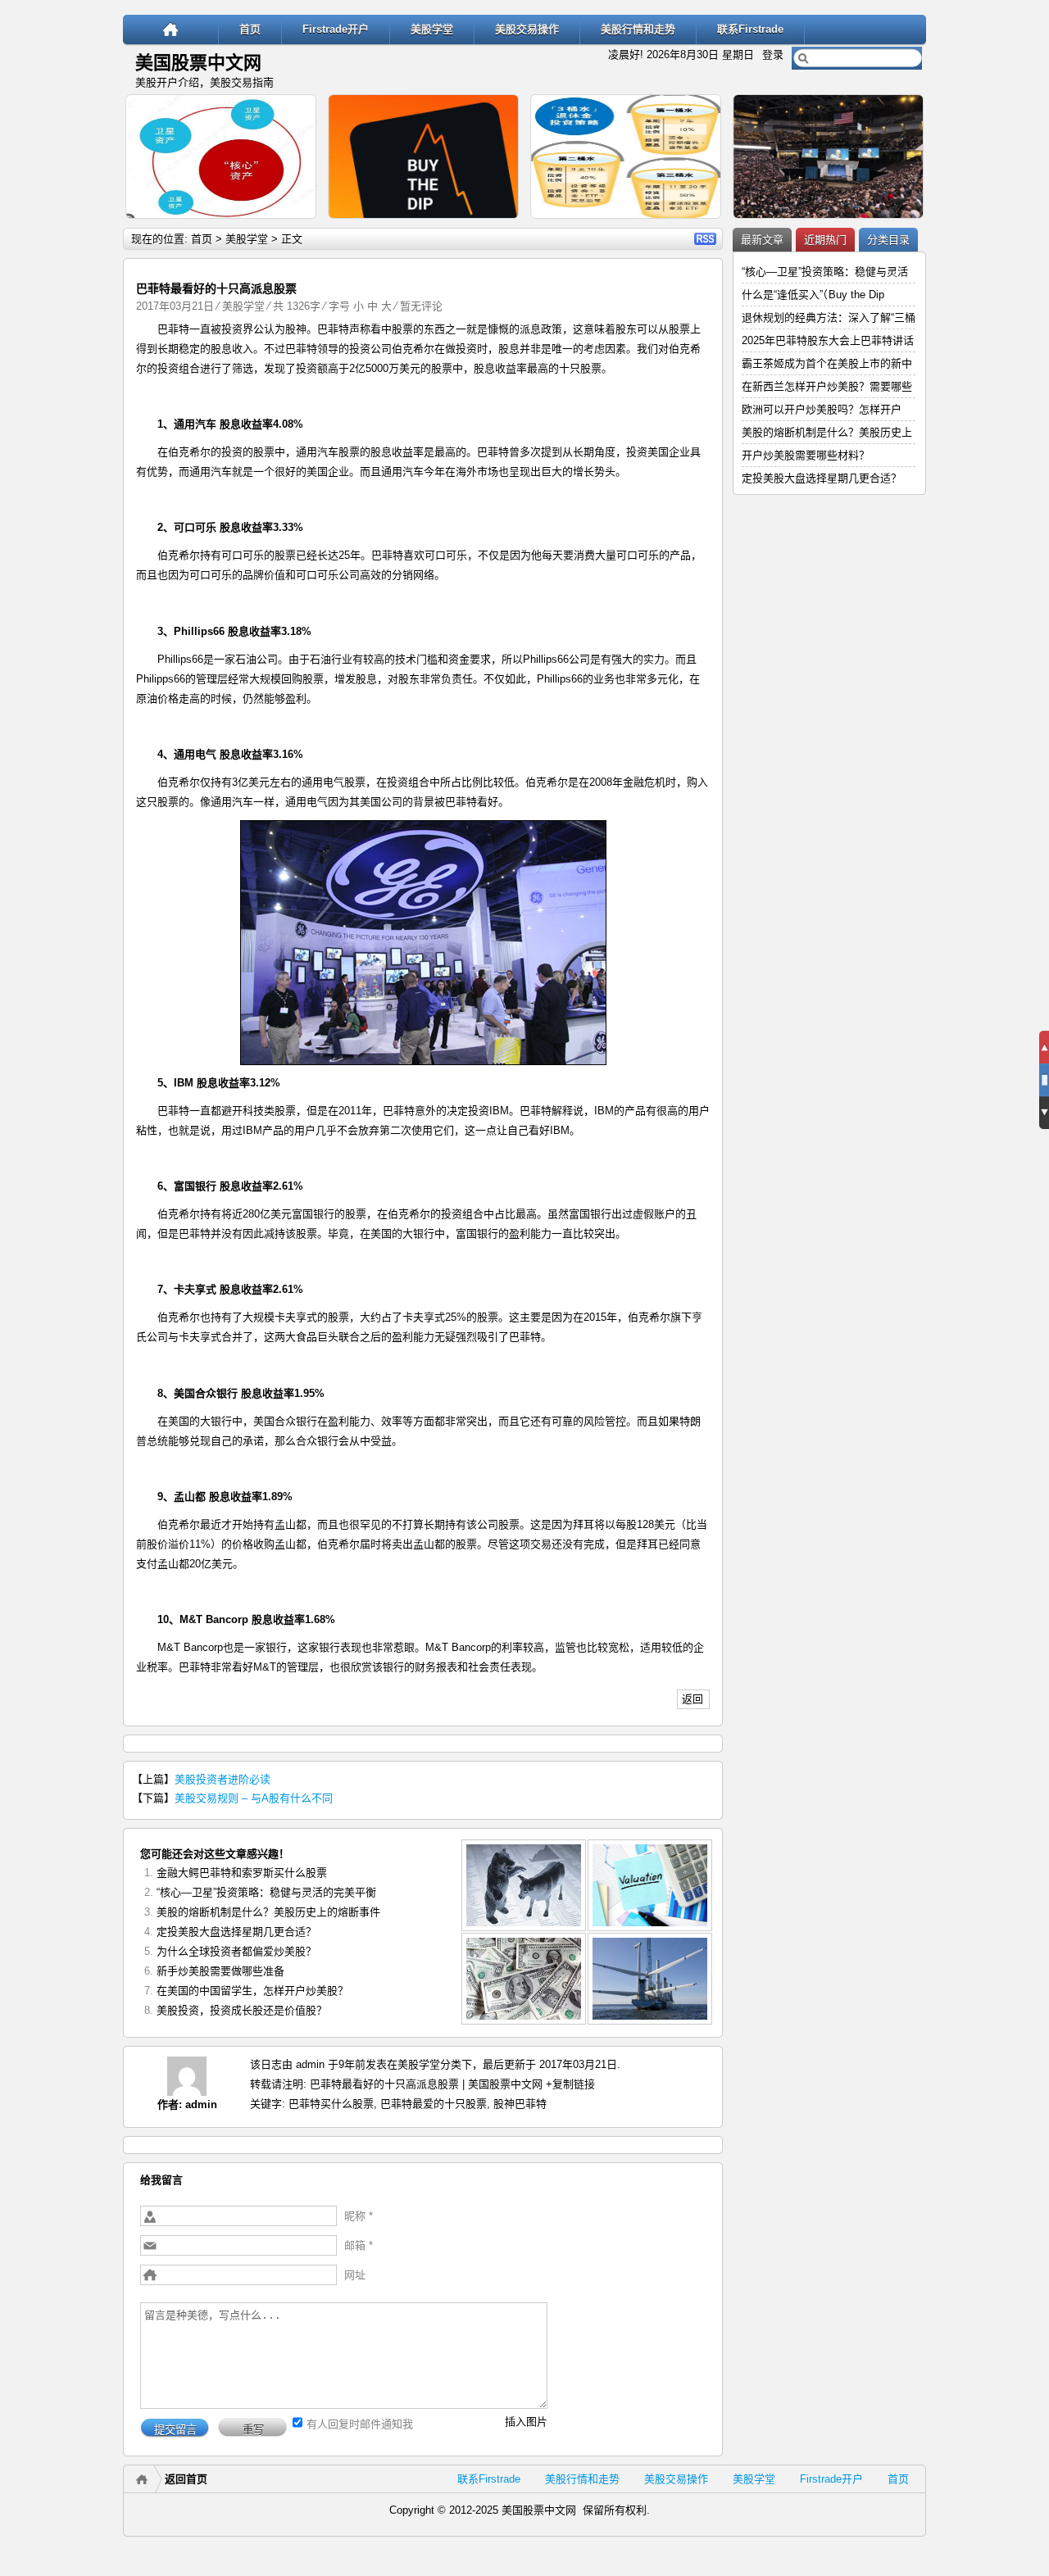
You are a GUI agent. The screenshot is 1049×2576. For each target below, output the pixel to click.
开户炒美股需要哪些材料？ (806, 455)
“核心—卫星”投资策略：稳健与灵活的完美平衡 (266, 1892)
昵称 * (359, 2216)
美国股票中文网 (198, 63)
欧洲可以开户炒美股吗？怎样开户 (822, 409)
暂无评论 (421, 306)
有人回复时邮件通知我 (360, 2424)
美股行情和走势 (638, 29)
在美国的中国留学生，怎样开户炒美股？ (252, 1991)
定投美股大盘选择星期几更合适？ (236, 1932)
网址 (355, 2275)
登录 (773, 54)
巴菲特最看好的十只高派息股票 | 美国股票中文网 (426, 2084)
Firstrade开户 (336, 29)
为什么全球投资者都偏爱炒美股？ (236, 1951)
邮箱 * (359, 2245)
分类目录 (888, 240)
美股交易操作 (527, 29)
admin (201, 2104)
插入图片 (526, 2422)
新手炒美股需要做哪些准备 (220, 1971)
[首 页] (171, 29)
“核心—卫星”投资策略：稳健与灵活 (825, 272)
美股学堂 (432, 29)
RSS (705, 239)
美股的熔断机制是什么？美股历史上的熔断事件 (268, 1912)
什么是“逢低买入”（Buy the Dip (813, 295)
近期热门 (825, 240)
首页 (250, 29)
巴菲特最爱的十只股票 (434, 2104)
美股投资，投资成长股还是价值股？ (242, 2010)
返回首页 (186, 2479)
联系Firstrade (750, 29)
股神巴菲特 (520, 2104)
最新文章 (762, 240)
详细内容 (297, 226)
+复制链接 (569, 2084)
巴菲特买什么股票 (331, 2104)
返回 (693, 1699)
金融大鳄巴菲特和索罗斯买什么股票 (242, 1873)
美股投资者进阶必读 (223, 1779)
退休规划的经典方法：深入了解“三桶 (829, 317)
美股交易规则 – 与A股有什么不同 (254, 1798)
